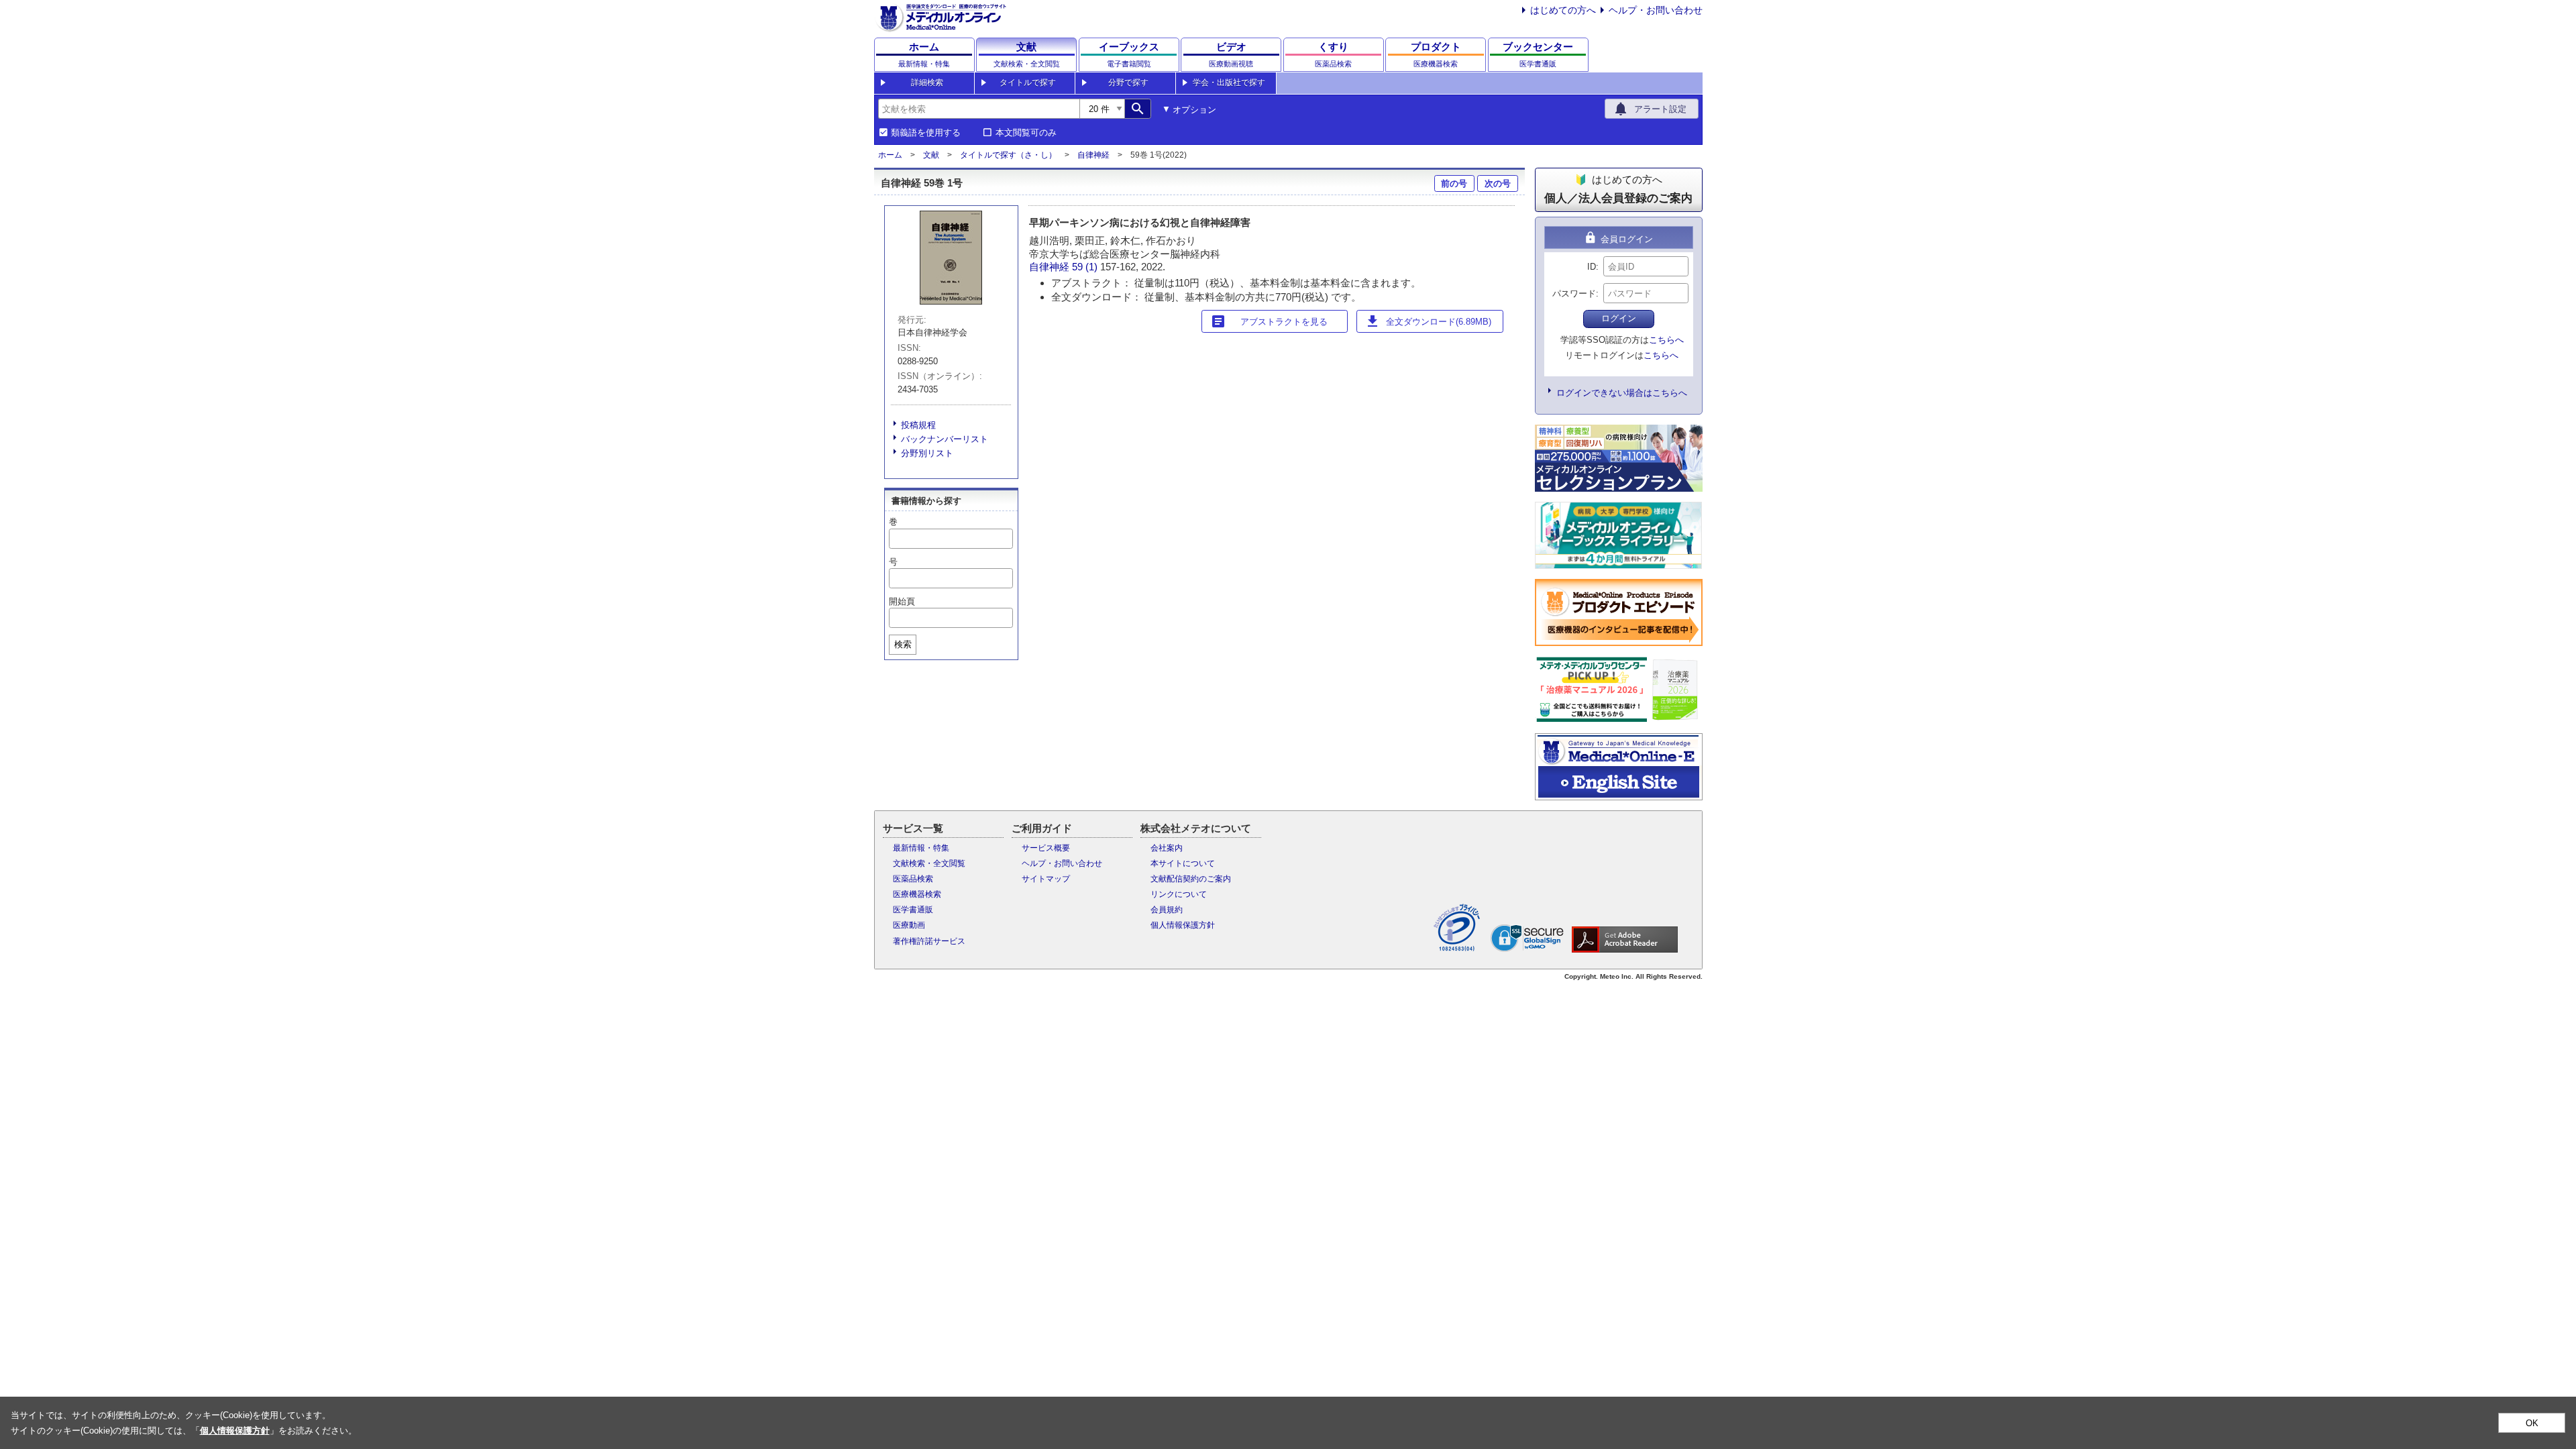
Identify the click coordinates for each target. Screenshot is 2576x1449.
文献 (931, 155)
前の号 (1454, 183)
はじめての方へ (1563, 10)
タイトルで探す (1028, 83)
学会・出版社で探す (1229, 83)
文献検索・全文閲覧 (929, 863)
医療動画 (909, 925)
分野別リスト (927, 453)
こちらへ (1666, 340)
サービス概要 (1046, 848)
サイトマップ (1046, 879)
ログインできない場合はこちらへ (1622, 393)
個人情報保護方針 (1183, 925)
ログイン (1619, 318)
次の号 (1498, 183)
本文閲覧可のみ (1026, 133)
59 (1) (1086, 267)
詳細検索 (927, 83)
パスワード (1574, 293)
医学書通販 (913, 910)
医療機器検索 (917, 894)
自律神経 (1093, 155)
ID (1592, 267)
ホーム (890, 155)
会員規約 (1167, 910)
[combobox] (979, 109)
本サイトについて (1183, 863)
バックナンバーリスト (945, 439)
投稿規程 (918, 425)
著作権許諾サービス (929, 941)
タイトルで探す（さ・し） (1008, 155)
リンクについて (1179, 894)
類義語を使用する (926, 133)
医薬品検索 (913, 879)
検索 (903, 644)
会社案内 (1167, 848)
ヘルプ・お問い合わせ (1656, 10)
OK (2532, 1423)
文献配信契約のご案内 (1191, 879)
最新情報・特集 (921, 848)
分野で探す (1128, 83)
